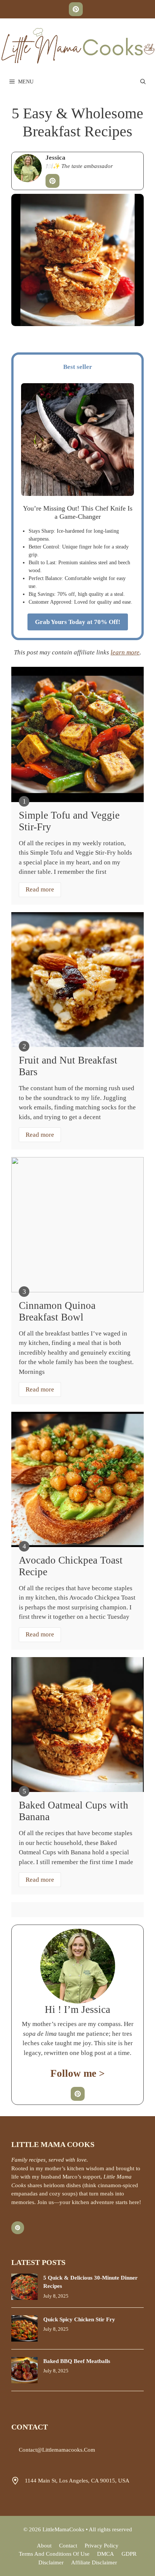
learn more (125, 652)
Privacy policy (102, 2546)
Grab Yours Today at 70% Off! (78, 622)
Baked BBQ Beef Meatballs (77, 2361)
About (44, 2546)
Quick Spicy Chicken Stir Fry (79, 2319)
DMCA (106, 2554)
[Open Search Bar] (143, 82)
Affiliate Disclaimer (94, 2562)
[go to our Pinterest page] (76, 9)
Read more (40, 889)
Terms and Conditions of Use (54, 2554)
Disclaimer (51, 2562)
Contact (68, 2546)
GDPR (129, 2554)
